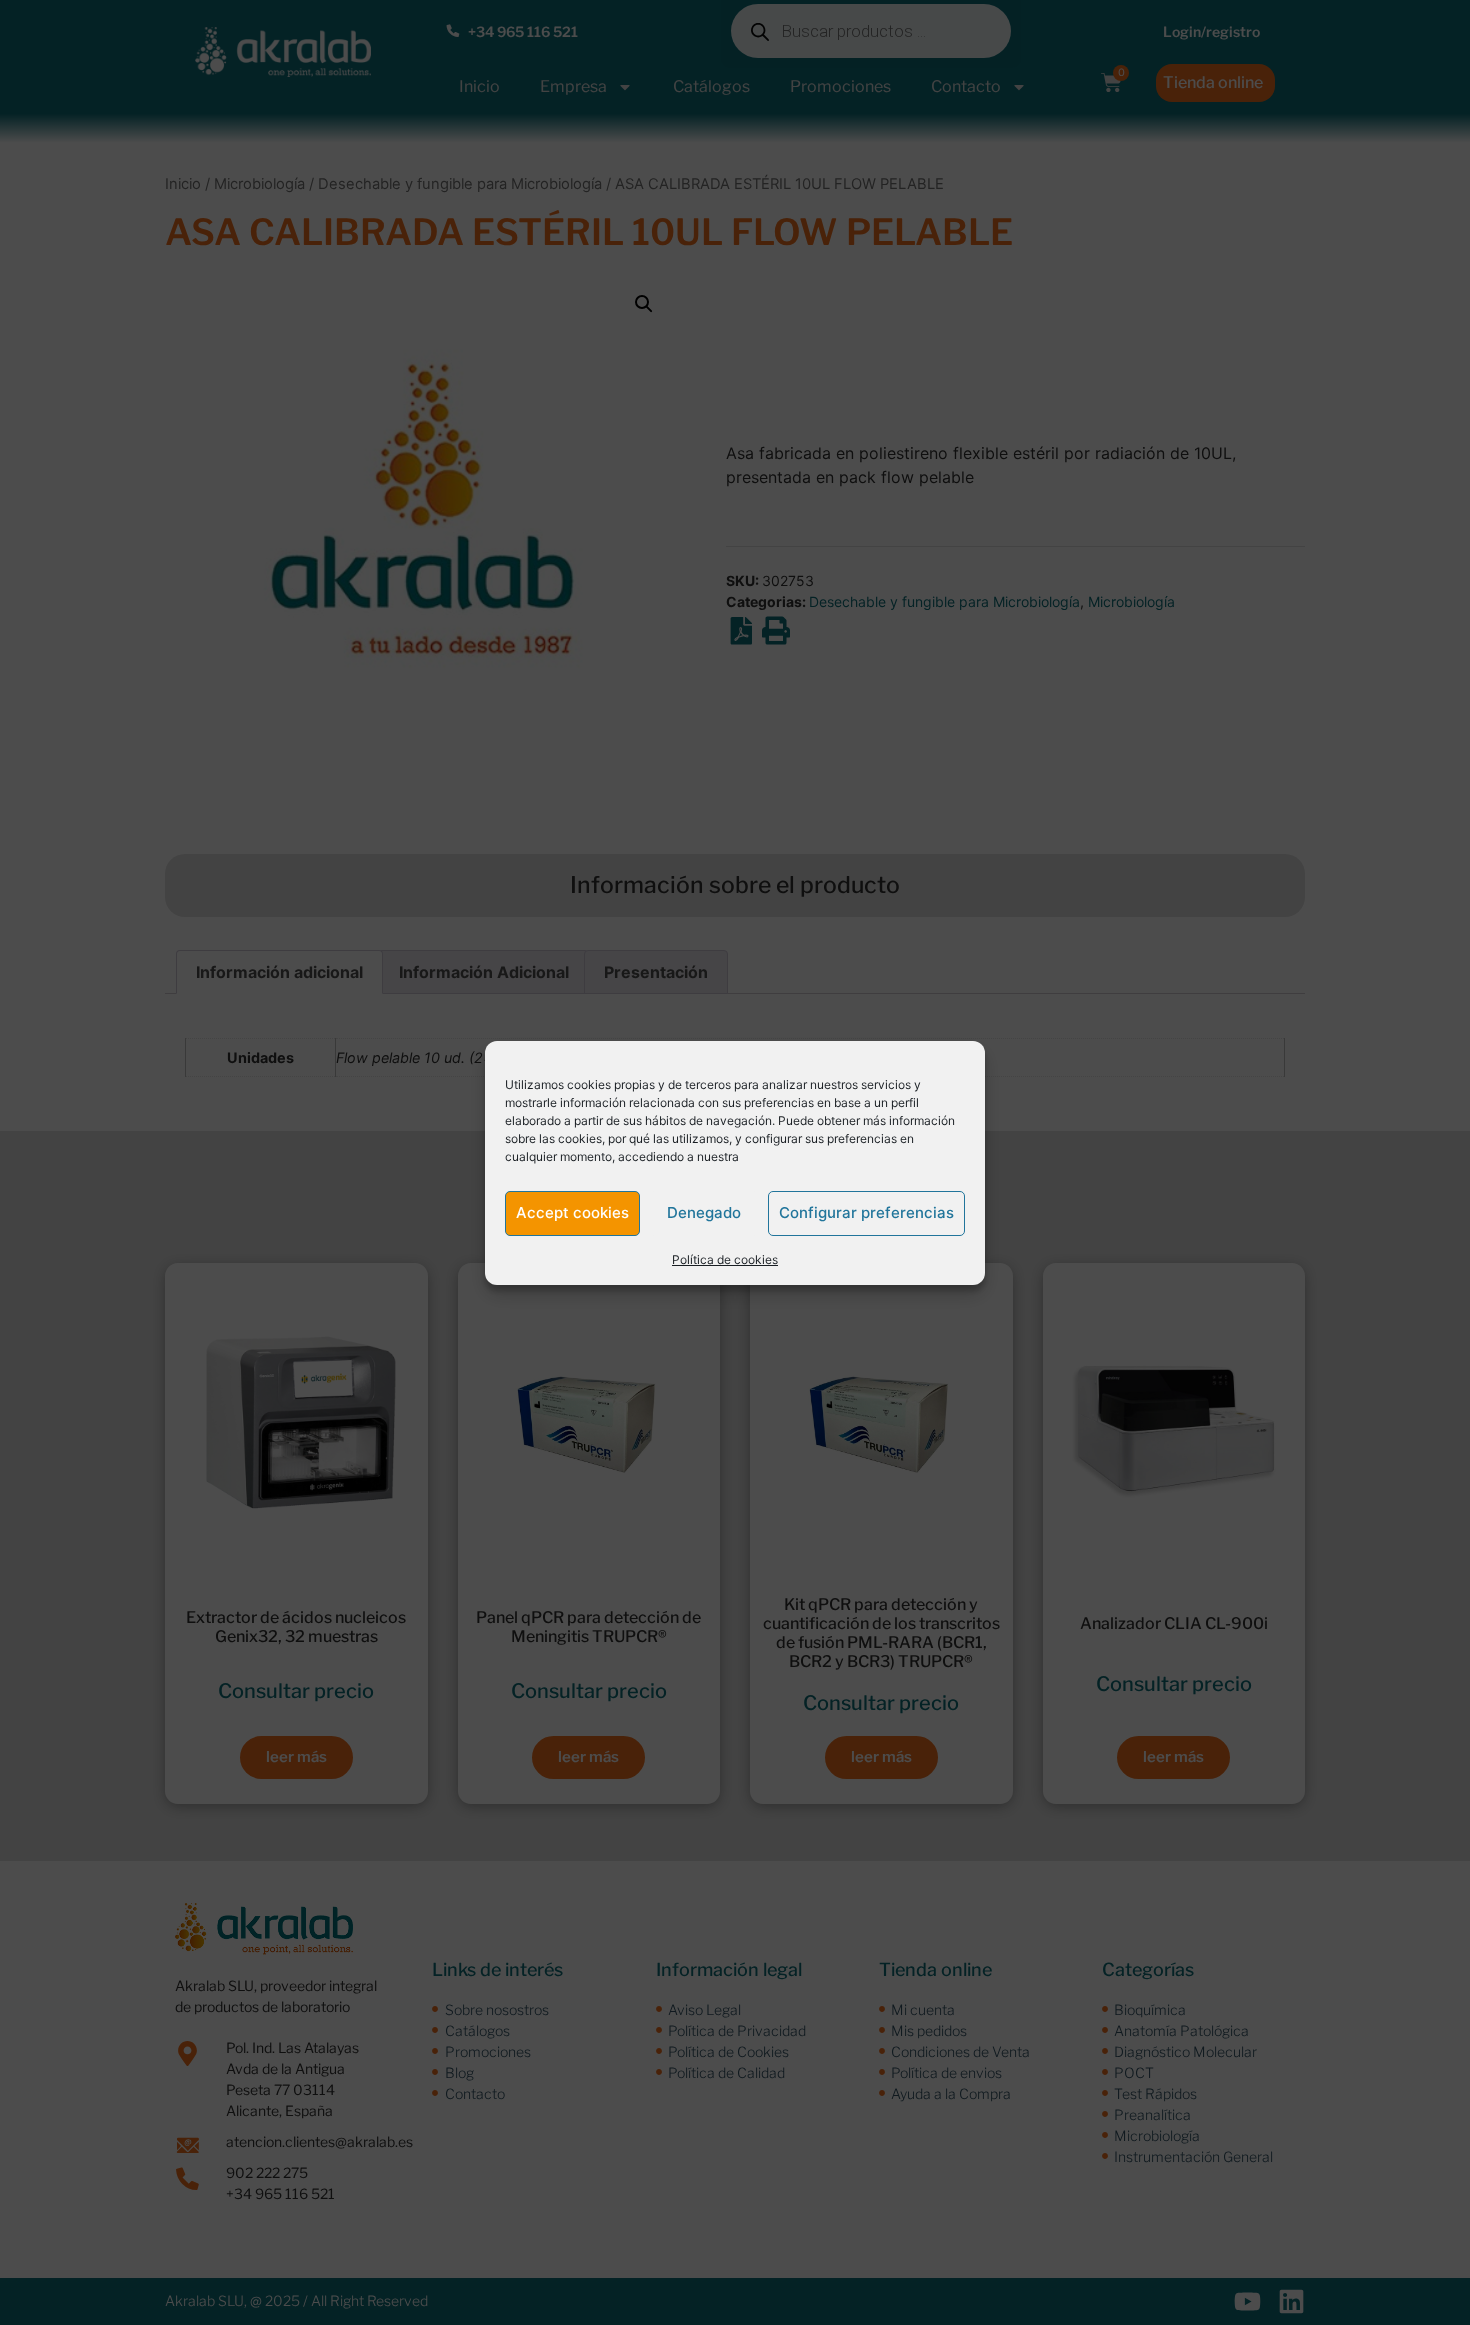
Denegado (704, 1212)
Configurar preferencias (866, 1212)
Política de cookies (725, 1259)
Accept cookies (572, 1212)
